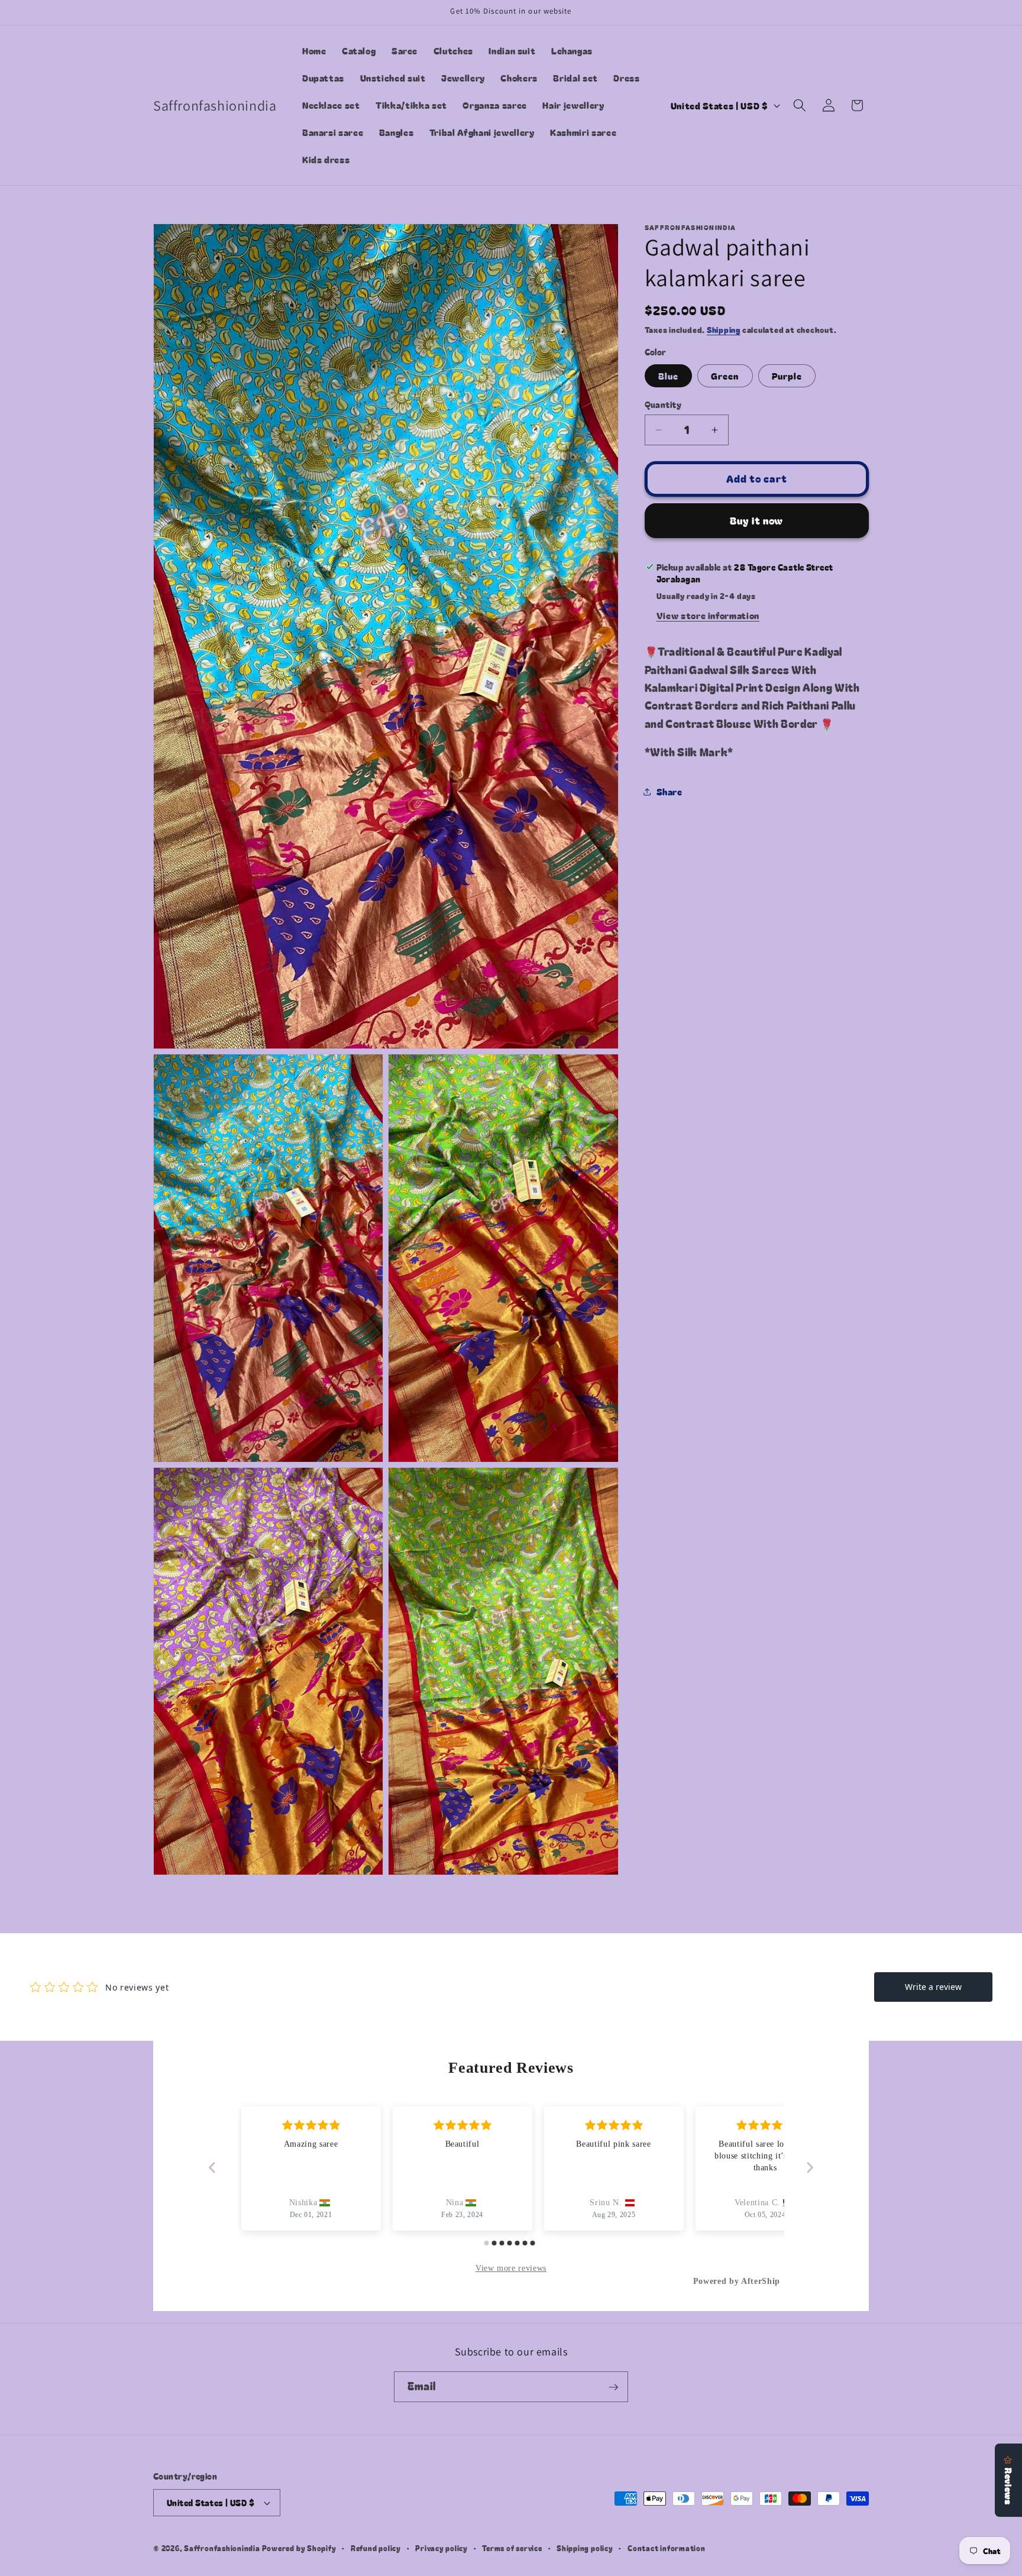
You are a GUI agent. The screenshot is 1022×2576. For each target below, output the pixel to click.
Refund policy (376, 2548)
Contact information (667, 2548)
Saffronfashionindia (222, 2548)
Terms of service (512, 2548)
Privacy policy (442, 2548)
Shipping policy (585, 2548)
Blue (668, 375)
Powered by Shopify (299, 2548)
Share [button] (670, 791)
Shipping (724, 330)
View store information (708, 615)
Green (725, 375)
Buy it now (756, 520)
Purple (787, 375)
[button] (800, 105)
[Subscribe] (613, 2387)
